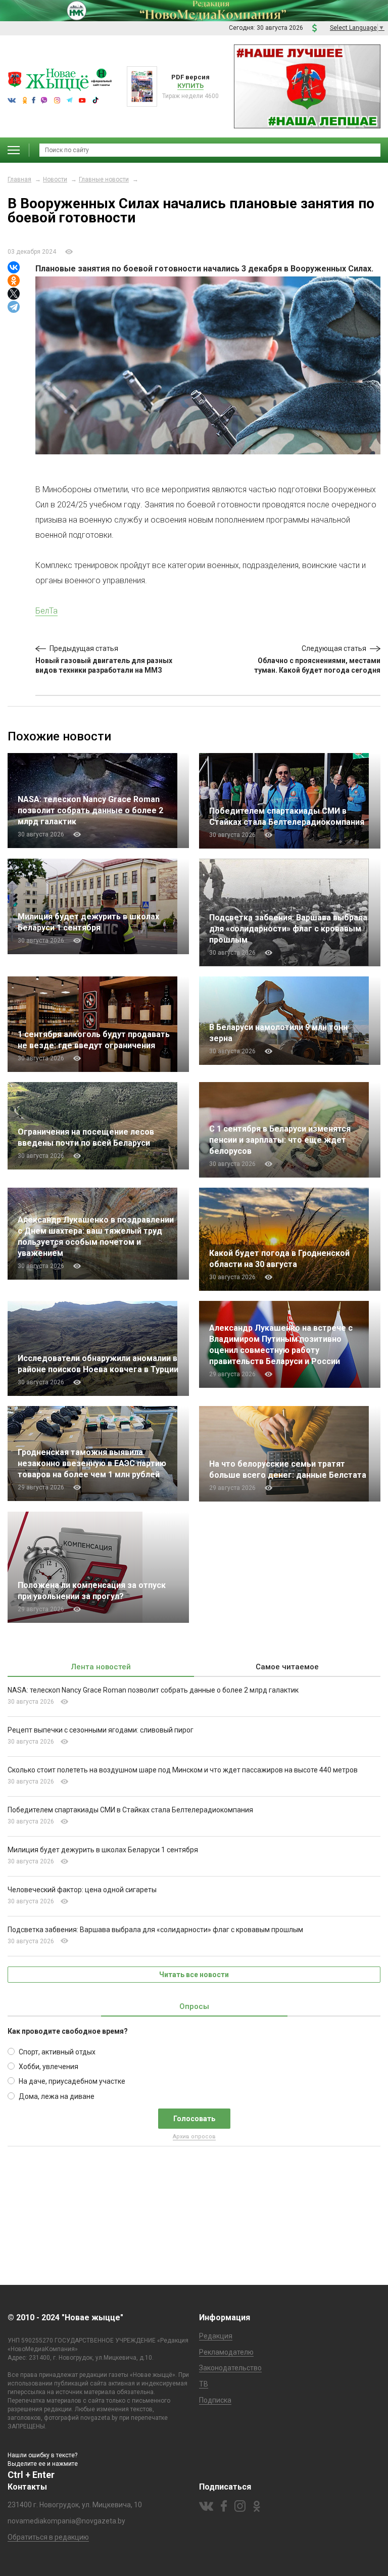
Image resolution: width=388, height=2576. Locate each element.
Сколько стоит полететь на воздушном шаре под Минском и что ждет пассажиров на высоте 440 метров (183, 1770)
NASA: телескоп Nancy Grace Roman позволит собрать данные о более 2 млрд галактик (90, 810)
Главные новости (104, 179)
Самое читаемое (287, 1667)
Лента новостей (101, 1667)
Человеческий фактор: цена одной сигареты (82, 1890)
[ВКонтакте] (14, 267)
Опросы (194, 2006)
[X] (14, 294)
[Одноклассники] (14, 280)
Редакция (216, 2336)
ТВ (204, 2384)
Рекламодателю (226, 2352)
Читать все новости (194, 1975)
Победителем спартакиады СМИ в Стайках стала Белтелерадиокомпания (130, 1810)
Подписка (215, 2400)
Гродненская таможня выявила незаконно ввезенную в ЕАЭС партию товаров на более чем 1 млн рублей (92, 1463)
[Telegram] (14, 307)
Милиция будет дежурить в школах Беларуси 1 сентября (103, 1850)
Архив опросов (194, 2137)
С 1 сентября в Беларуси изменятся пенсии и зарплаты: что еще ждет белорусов (280, 1140)
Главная (19, 179)
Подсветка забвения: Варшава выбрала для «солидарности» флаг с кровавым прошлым (288, 929)
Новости (55, 179)
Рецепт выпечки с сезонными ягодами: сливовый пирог (101, 1730)
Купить (190, 86)
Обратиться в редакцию (48, 2537)
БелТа (46, 611)
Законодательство (230, 2368)
